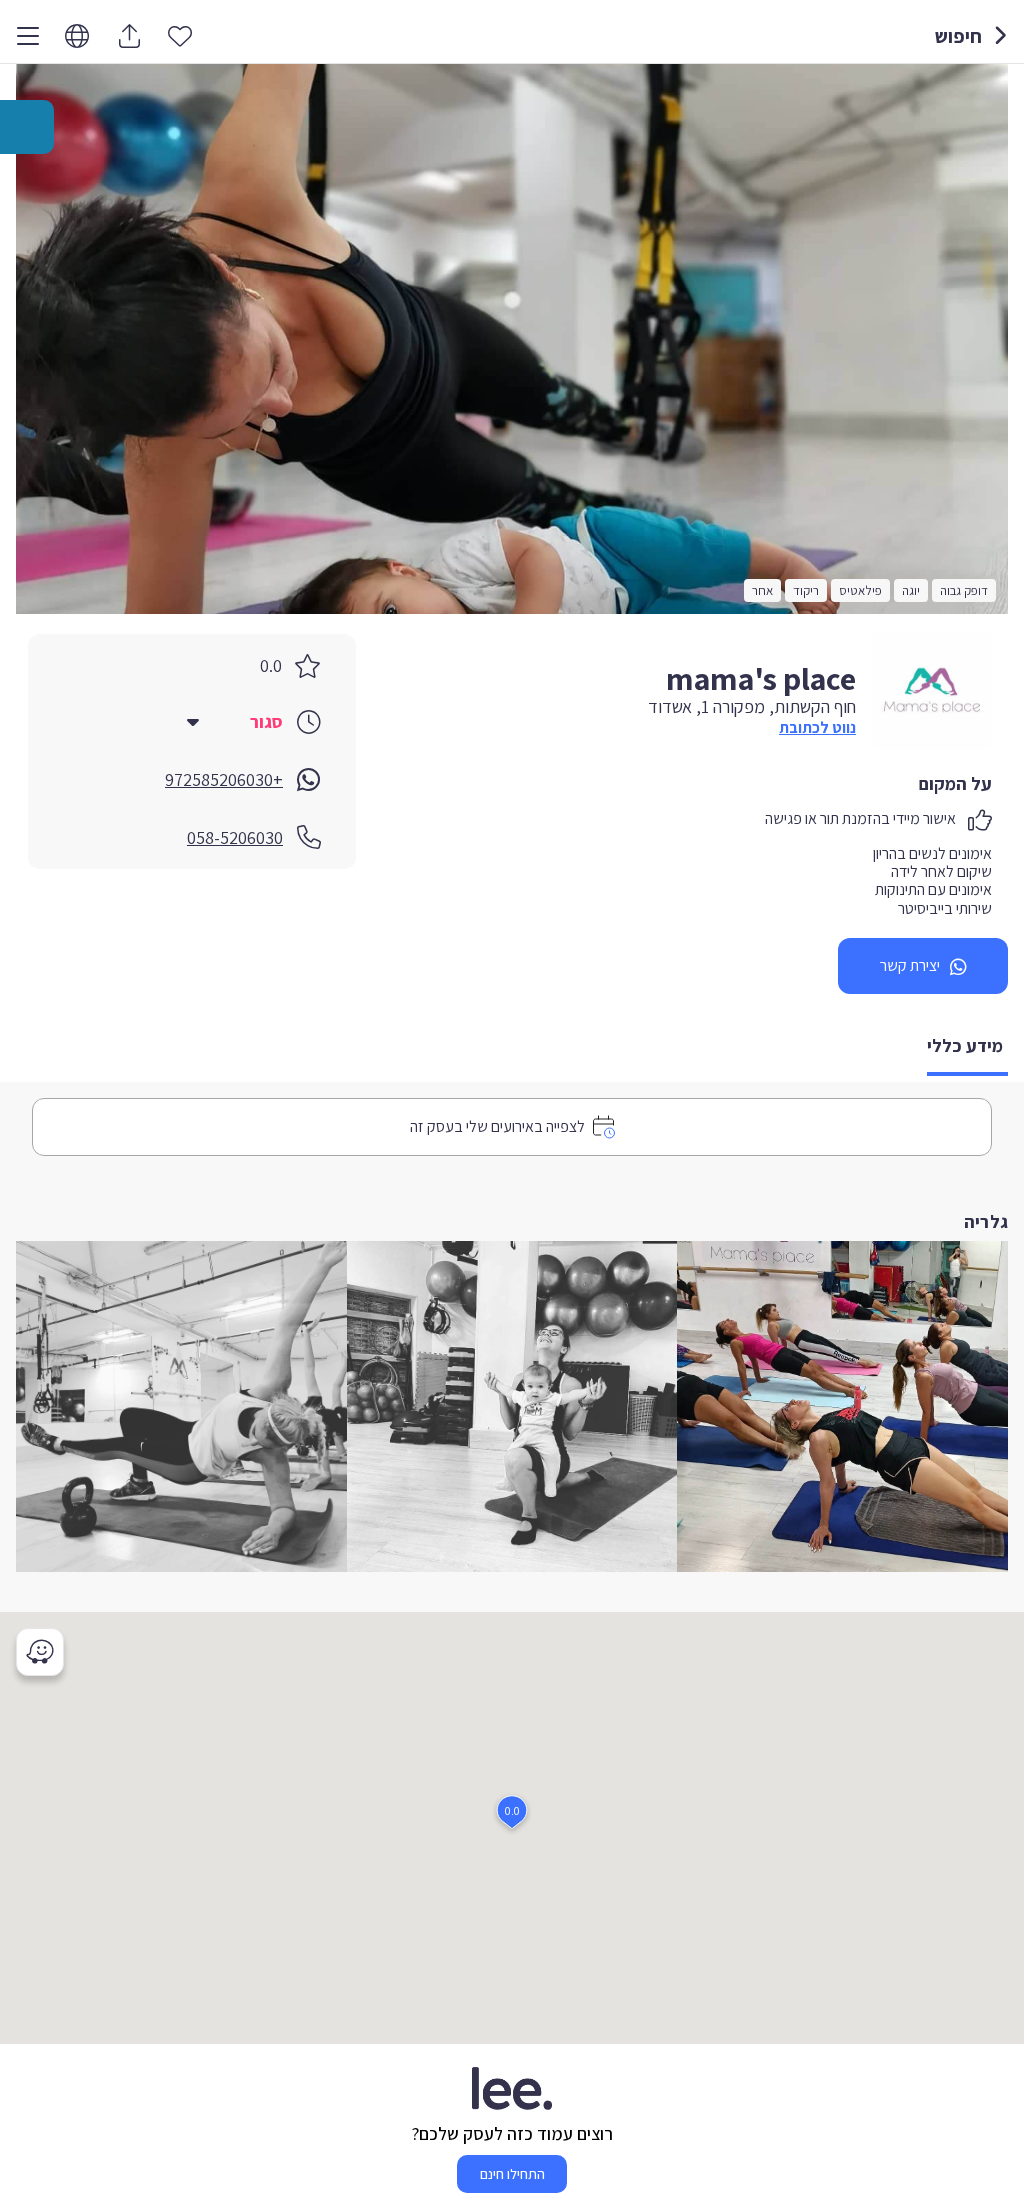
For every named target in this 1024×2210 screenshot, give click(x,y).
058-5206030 (235, 837)
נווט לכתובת (817, 727)
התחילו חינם (512, 2174)
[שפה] (77, 36)
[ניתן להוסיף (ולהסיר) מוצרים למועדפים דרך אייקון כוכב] (180, 35)
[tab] (967, 1047)
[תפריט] (28, 36)
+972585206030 (224, 779)
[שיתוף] (129, 36)
